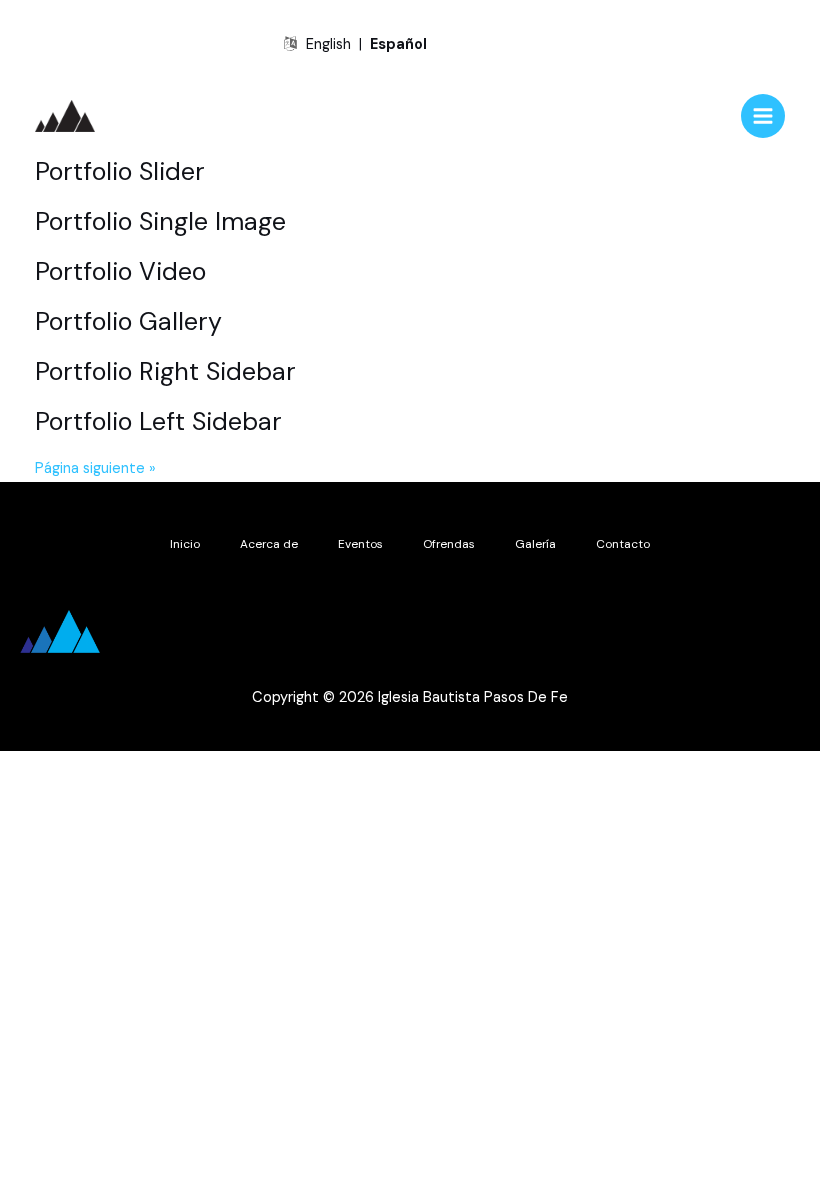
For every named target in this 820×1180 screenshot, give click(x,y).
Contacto (623, 544)
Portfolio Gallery (128, 321)
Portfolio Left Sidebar (158, 421)
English (328, 44)
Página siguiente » (95, 468)
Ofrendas (449, 544)
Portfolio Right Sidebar (165, 371)
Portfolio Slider (120, 171)
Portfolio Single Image (160, 221)
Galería (535, 544)
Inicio (185, 544)
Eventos (360, 544)
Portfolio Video (120, 271)
